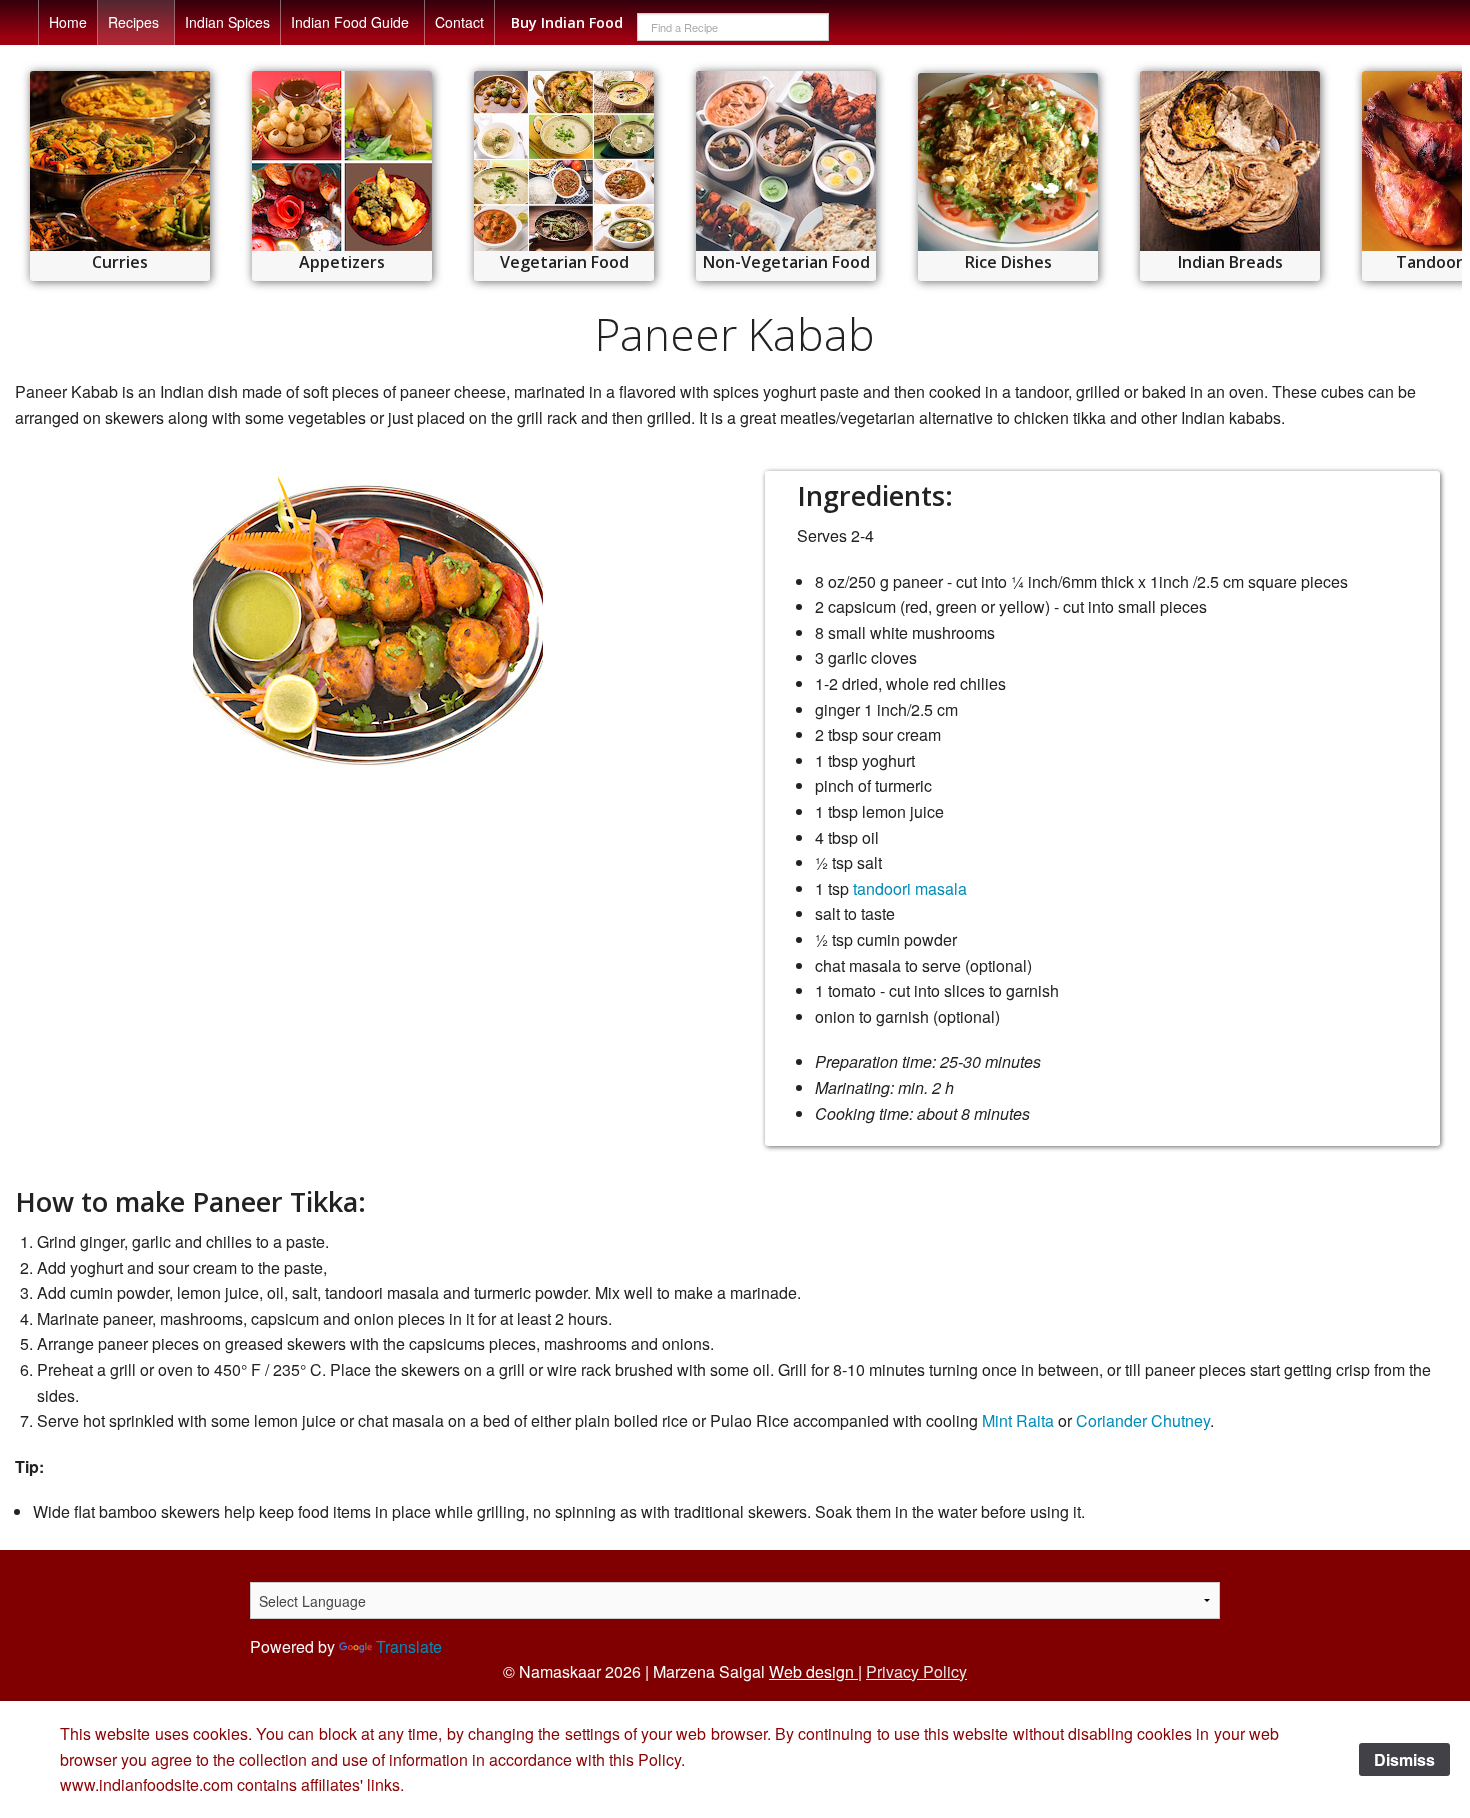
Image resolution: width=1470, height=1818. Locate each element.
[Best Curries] (120, 161)
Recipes (133, 22)
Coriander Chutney (1143, 1420)
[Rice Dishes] (1008, 162)
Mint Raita (1018, 1420)
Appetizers (342, 262)
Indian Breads (1230, 262)
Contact (459, 22)
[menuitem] (68, 22)
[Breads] (1230, 161)
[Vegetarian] (564, 161)
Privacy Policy (916, 1671)
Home (68, 22)
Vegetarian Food (564, 262)
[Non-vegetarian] (786, 161)
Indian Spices (227, 22)
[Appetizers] (342, 161)
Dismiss (1404, 1759)
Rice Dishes (1008, 262)
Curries (120, 262)
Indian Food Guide (350, 22)
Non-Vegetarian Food (786, 262)
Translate (409, 1646)
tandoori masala (910, 888)
